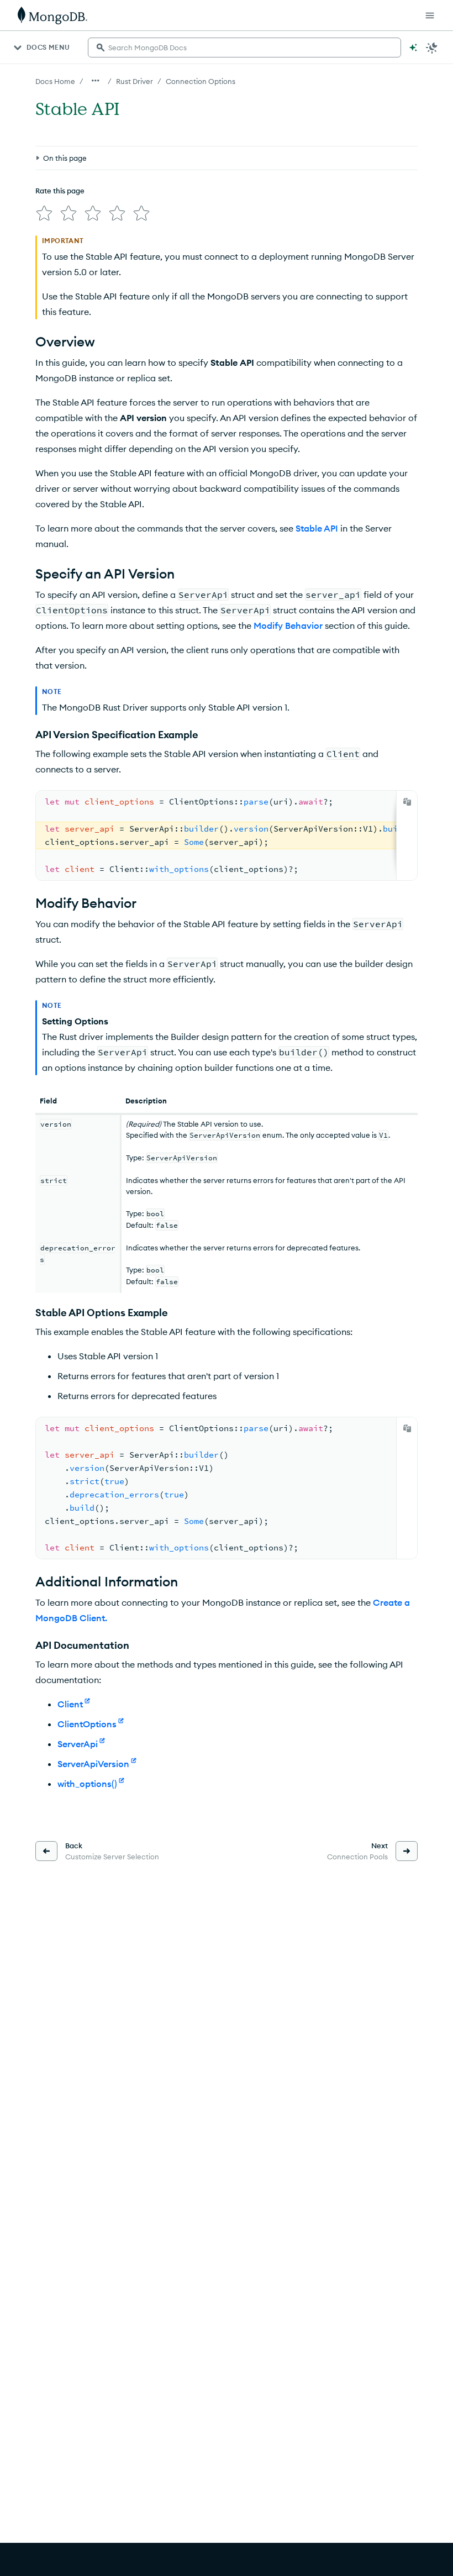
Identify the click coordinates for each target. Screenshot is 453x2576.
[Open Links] (430, 15)
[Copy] (407, 802)
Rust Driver (135, 81)
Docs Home (55, 81)
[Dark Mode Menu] (432, 48)
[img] (44, 213)
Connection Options (201, 81)
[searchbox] (244, 48)
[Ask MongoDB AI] (413, 48)
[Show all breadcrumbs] (96, 81)
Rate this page (60, 191)
